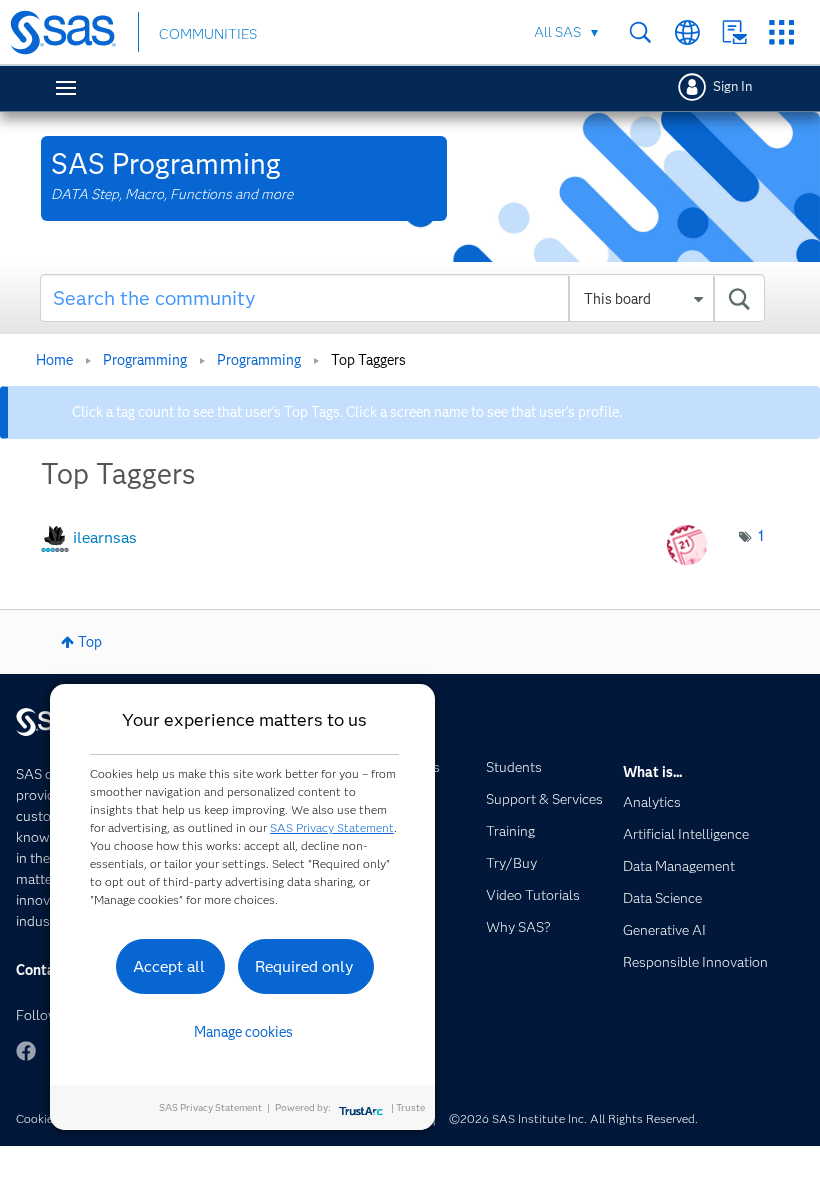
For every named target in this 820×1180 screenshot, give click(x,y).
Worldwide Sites (687, 32)
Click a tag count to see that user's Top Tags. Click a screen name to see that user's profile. (347, 412)
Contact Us (734, 32)
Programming (145, 360)
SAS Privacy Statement (332, 827)
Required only (304, 966)
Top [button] (90, 642)
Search (640, 32)
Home (54, 360)
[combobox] (402, 298)
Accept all (169, 966)
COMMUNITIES (208, 34)
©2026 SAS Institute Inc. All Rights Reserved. (573, 1118)
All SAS (557, 32)
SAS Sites (781, 32)
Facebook (26, 1051)
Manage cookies (243, 1032)
